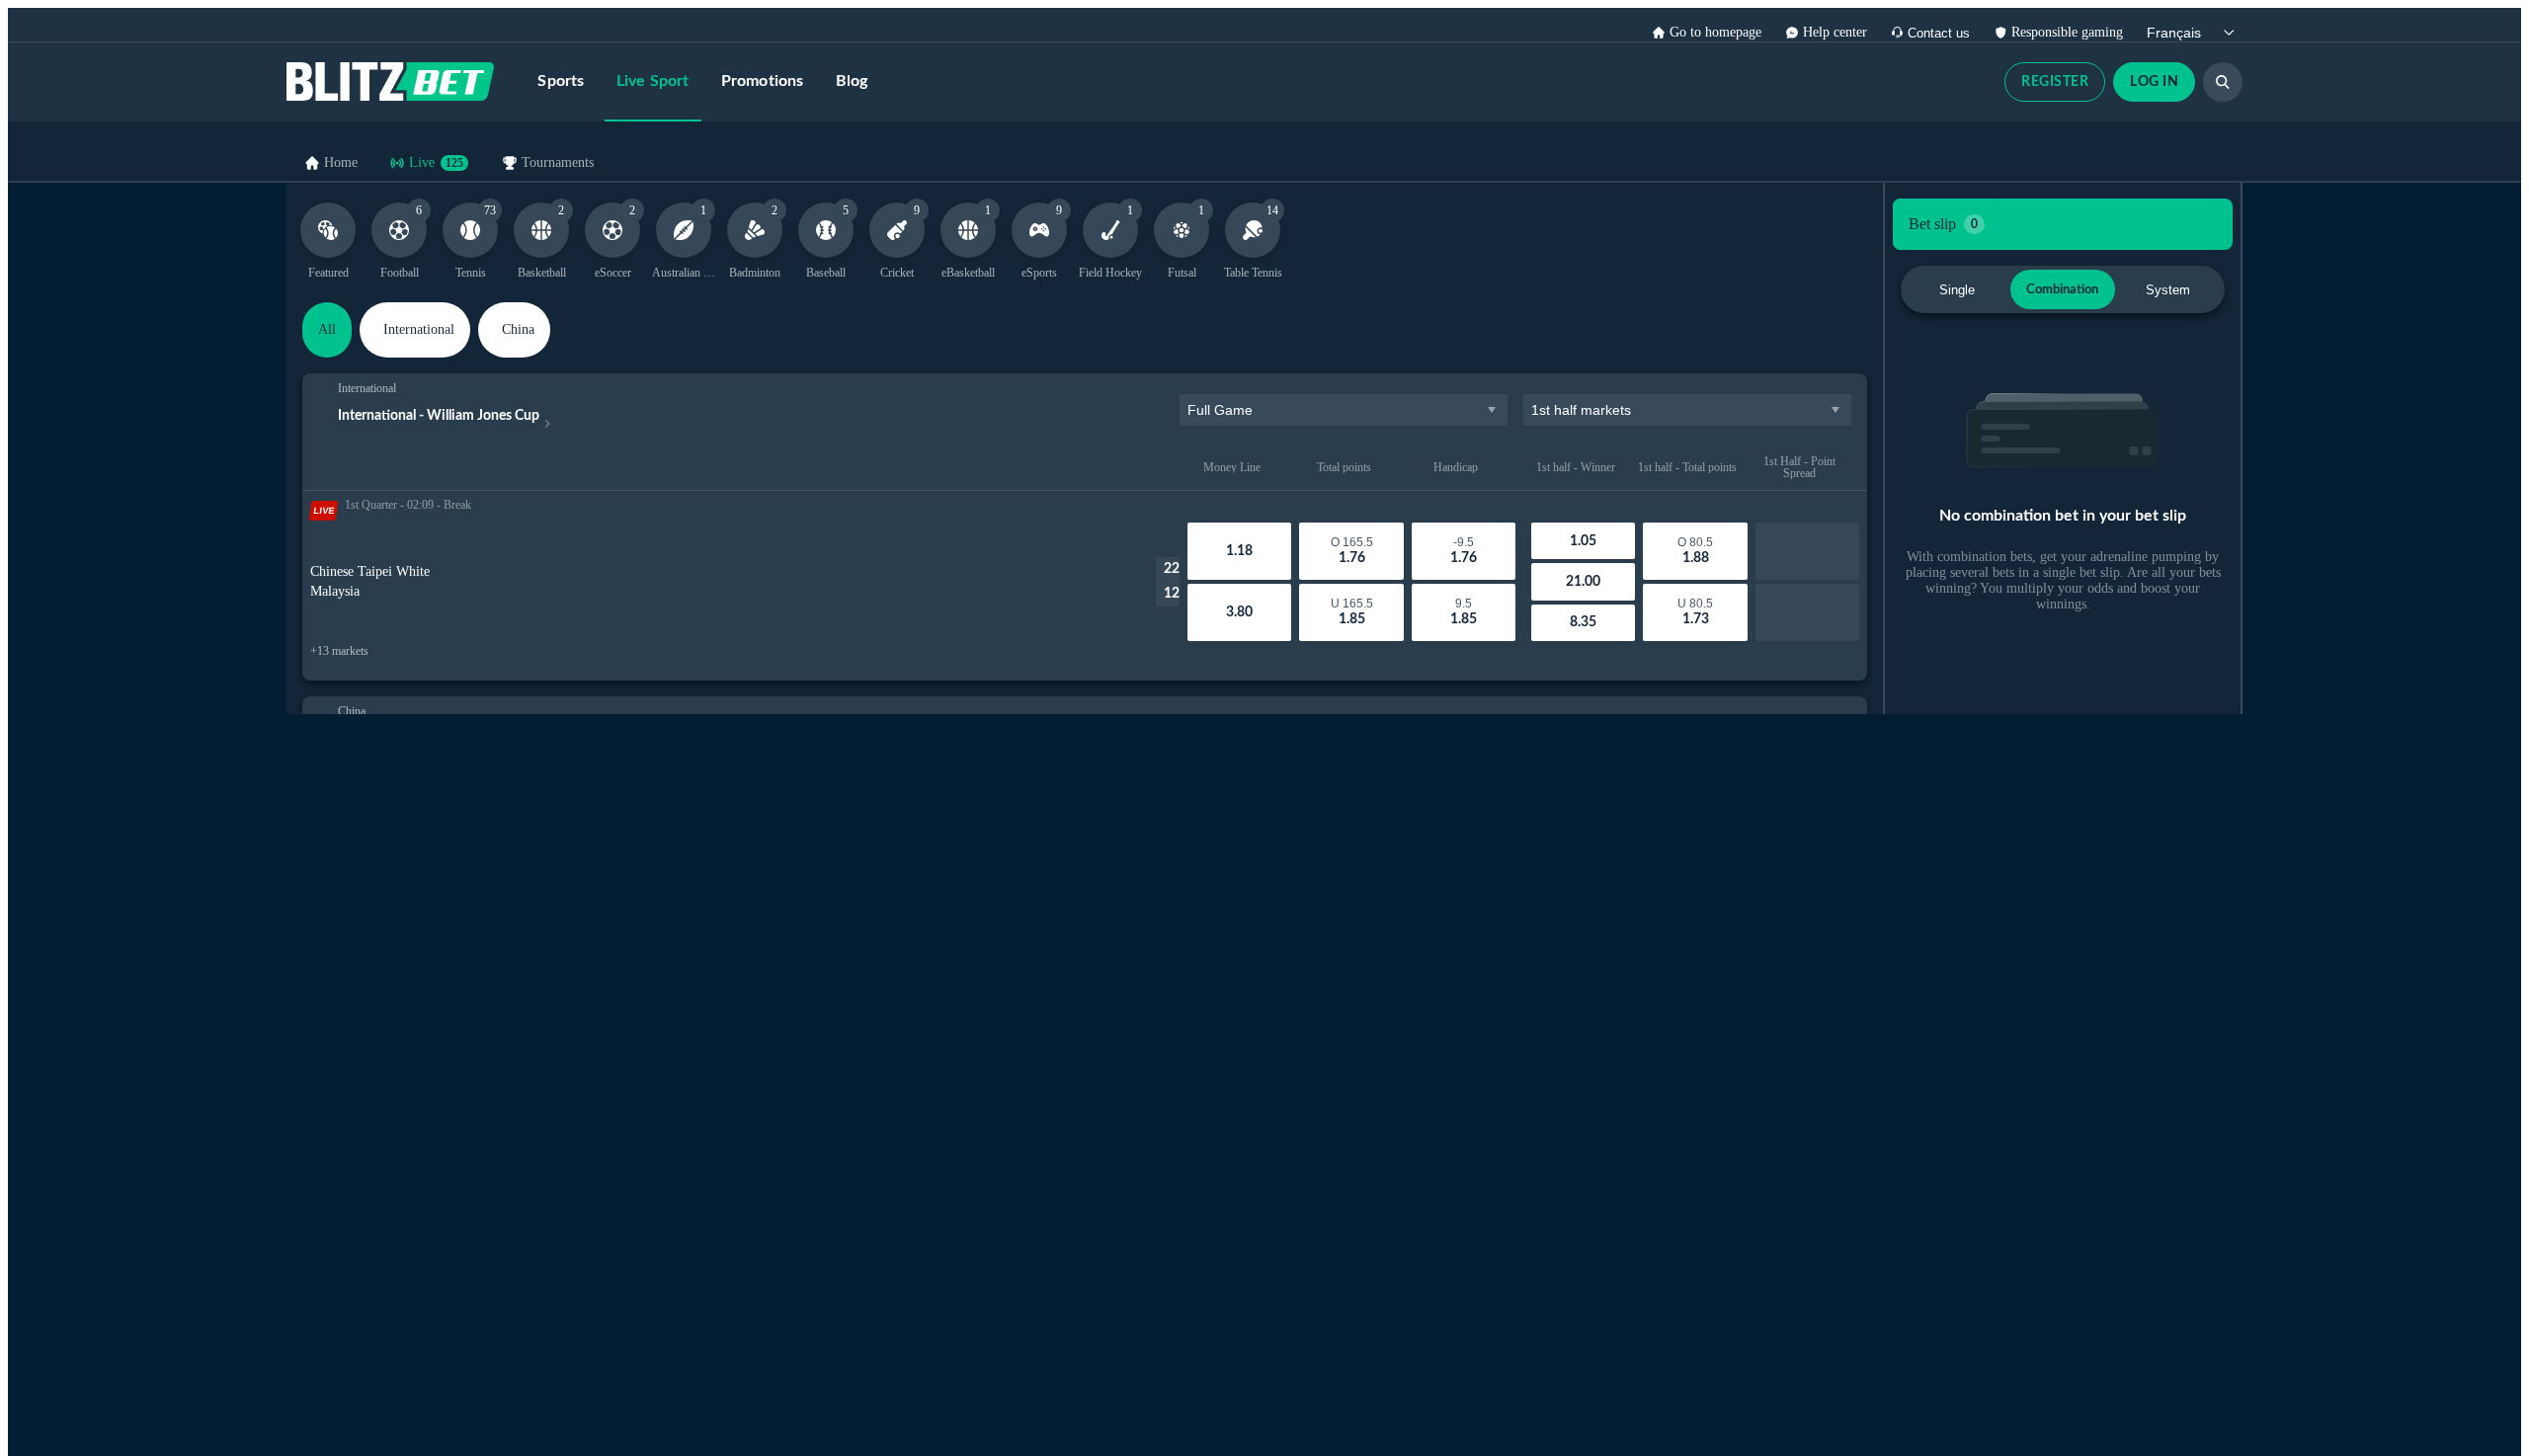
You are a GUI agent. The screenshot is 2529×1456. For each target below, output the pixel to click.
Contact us (1939, 33)
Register (2055, 82)
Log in (2154, 82)
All (327, 329)
